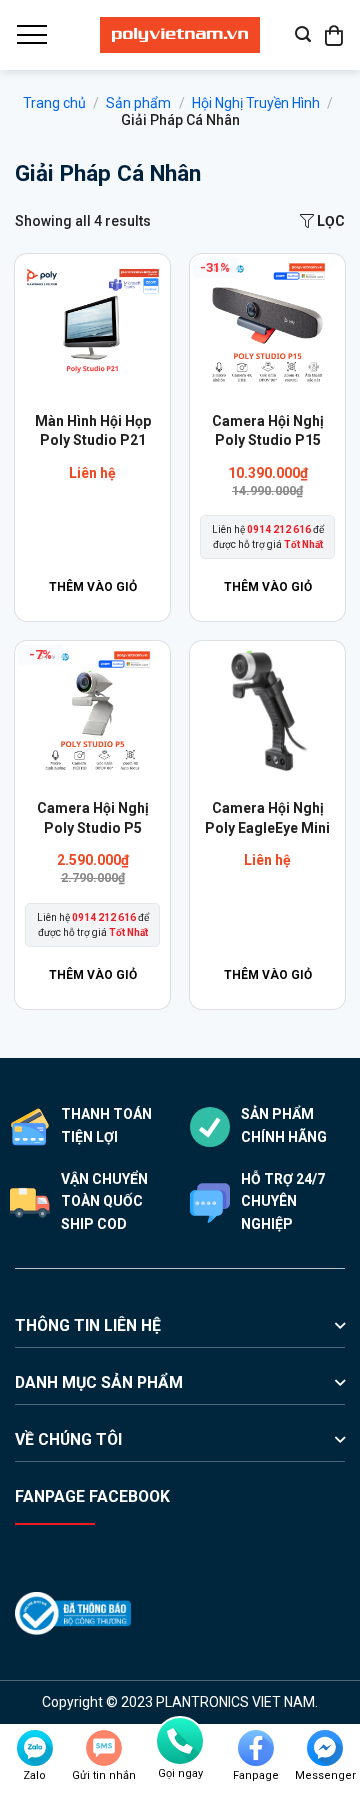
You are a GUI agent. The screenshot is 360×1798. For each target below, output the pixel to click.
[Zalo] (35, 1748)
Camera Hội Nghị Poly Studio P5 (93, 818)
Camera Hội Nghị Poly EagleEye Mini (267, 818)
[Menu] (31, 35)
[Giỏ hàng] (335, 35)
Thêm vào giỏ (93, 587)
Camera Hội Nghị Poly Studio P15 (268, 431)
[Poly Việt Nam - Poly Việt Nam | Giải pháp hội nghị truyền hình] (180, 35)
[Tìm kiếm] (303, 34)
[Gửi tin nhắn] (104, 1748)
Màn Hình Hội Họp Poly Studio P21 (93, 431)
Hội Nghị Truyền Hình (256, 103)
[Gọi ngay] (180, 1741)
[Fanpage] (256, 1748)
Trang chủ (54, 103)
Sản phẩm (138, 103)
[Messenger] (325, 1748)
